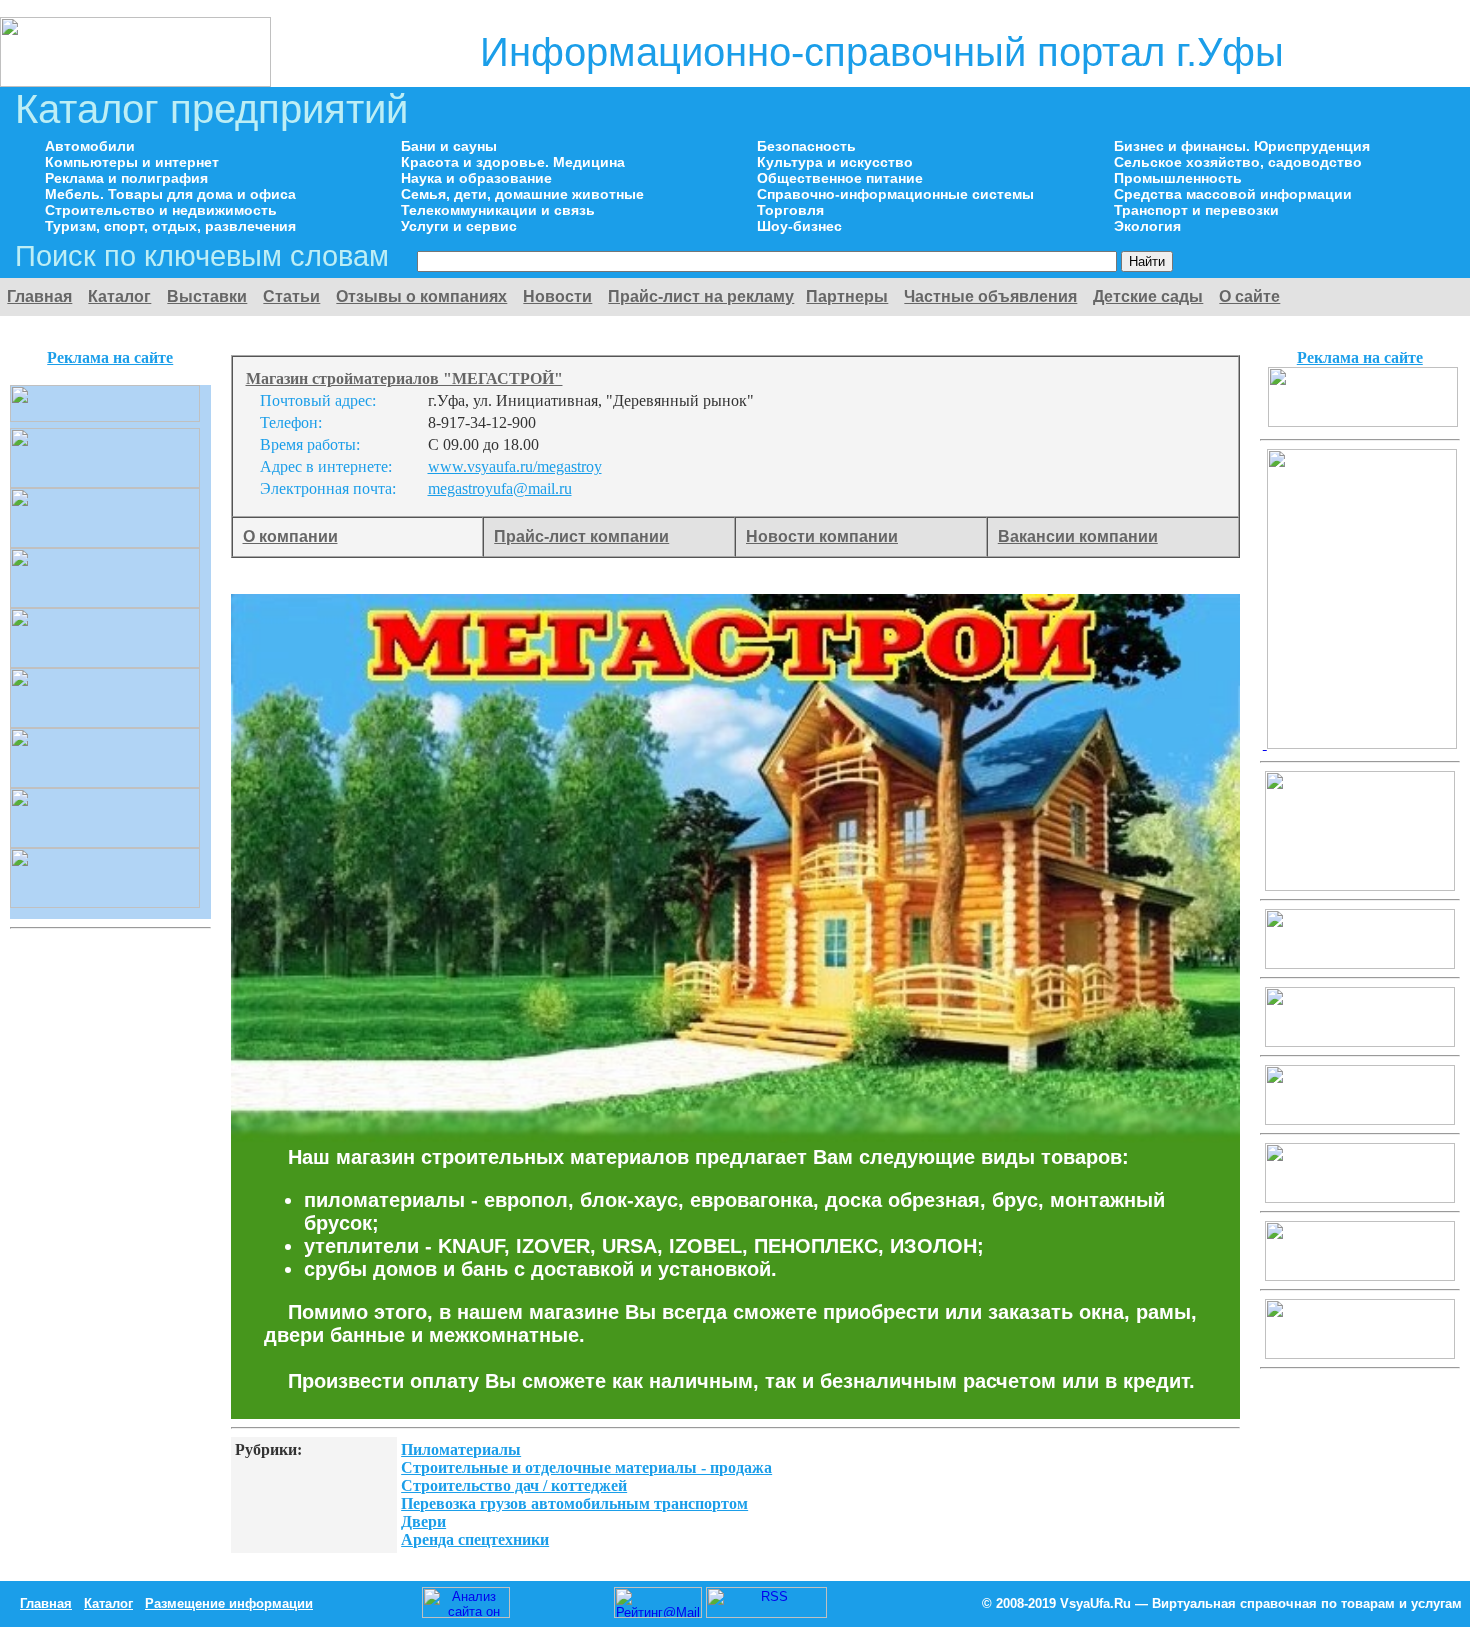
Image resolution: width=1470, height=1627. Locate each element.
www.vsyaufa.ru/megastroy (515, 466)
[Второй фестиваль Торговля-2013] (1360, 885)
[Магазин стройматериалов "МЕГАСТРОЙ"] (1363, 421)
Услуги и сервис (459, 226)
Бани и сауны (449, 146)
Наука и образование (476, 178)
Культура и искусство (835, 162)
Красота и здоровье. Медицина (513, 162)
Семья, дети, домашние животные (522, 194)
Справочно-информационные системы (895, 194)
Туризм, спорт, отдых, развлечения (170, 226)
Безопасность (806, 146)
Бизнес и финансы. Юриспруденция (1242, 146)
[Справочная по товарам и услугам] (135, 81)
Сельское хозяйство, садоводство (1238, 162)
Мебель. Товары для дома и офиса (170, 194)
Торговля (790, 210)
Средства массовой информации (1233, 194)
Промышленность (1178, 178)
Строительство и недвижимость (161, 210)
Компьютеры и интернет (132, 162)
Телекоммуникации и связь (498, 210)
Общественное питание (840, 178)
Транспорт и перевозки (1196, 210)
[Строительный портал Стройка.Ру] (1360, 743)
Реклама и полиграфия (126, 178)
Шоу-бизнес (799, 226)
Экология (1147, 226)
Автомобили (90, 146)
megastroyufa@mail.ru (500, 488)
